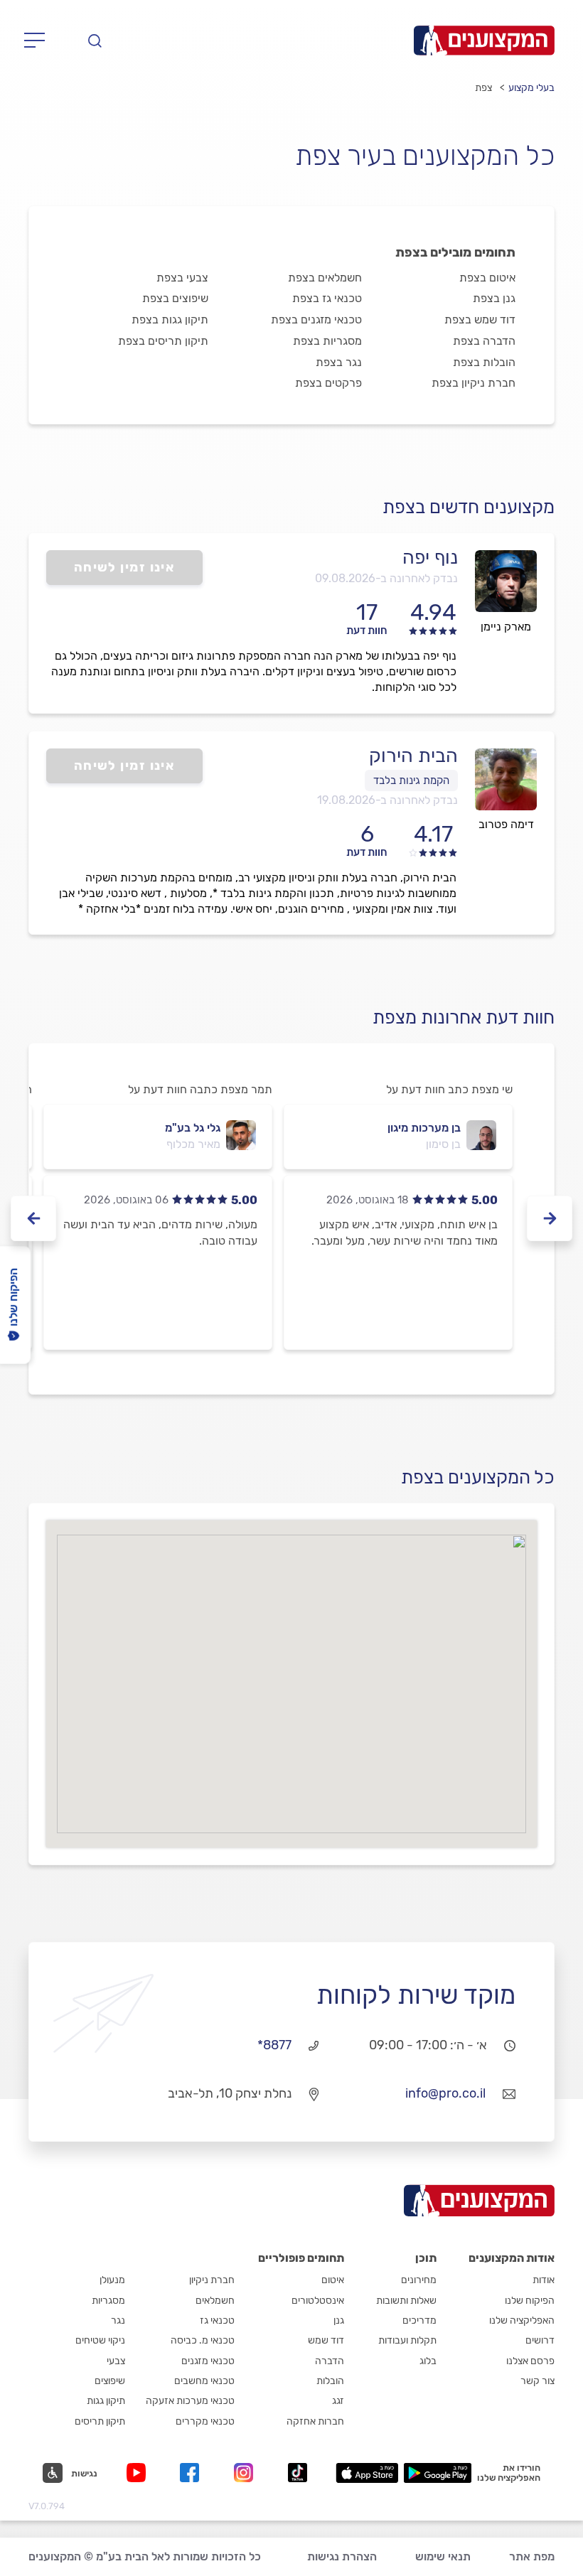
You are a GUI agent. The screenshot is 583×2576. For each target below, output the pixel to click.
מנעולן (112, 2280)
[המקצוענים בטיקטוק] (298, 2473)
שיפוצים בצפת (175, 298)
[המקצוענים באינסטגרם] (246, 2473)
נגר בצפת (339, 362)
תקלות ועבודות (407, 2340)
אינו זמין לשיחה (125, 567)
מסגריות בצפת (327, 341)
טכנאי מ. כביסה (203, 2340)
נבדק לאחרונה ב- (386, 578)
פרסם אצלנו (530, 2361)
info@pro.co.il (445, 2093)
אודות (544, 2280)
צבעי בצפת (182, 278)
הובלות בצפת (484, 362)
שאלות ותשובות (406, 2301)
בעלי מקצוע (531, 88)
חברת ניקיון (212, 2280)
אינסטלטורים (318, 2301)
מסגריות (108, 2301)
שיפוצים (110, 2381)
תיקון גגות (106, 2401)
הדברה (330, 2361)
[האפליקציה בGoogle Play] (438, 2473)
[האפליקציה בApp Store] (367, 2473)
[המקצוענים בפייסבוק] (192, 2473)
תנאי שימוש (443, 2556)
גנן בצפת (494, 298)
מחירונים (419, 2280)
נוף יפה (430, 557)
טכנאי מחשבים (204, 2381)
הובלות (330, 2381)
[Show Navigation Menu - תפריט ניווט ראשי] (39, 41)
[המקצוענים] (484, 41)
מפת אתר (532, 2556)
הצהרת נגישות (342, 2556)
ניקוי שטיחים (100, 2340)
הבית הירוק (413, 756)
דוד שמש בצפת (480, 320)
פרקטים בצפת (328, 383)
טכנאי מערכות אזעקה (190, 2401)
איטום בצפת (487, 278)
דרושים (540, 2340)
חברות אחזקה (315, 2421)
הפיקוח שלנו (530, 2301)
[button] (70, 2473)
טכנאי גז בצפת (327, 298)
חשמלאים (215, 2301)
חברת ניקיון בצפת (474, 383)
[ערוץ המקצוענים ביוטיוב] (139, 2473)
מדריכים (419, 2320)
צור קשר (537, 2381)
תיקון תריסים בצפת (163, 341)
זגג (338, 2401)
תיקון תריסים (100, 2421)
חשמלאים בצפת (325, 278)
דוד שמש (326, 2340)
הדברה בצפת (484, 341)
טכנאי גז (217, 2320)
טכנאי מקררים (205, 2421)
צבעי (116, 2361)
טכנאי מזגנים (208, 2361)
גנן (339, 2320)
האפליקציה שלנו (522, 2320)
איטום (333, 2280)
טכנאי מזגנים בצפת (316, 320)
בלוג (428, 2361)
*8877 (274, 2045)
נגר (118, 2320)
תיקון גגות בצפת (170, 320)
